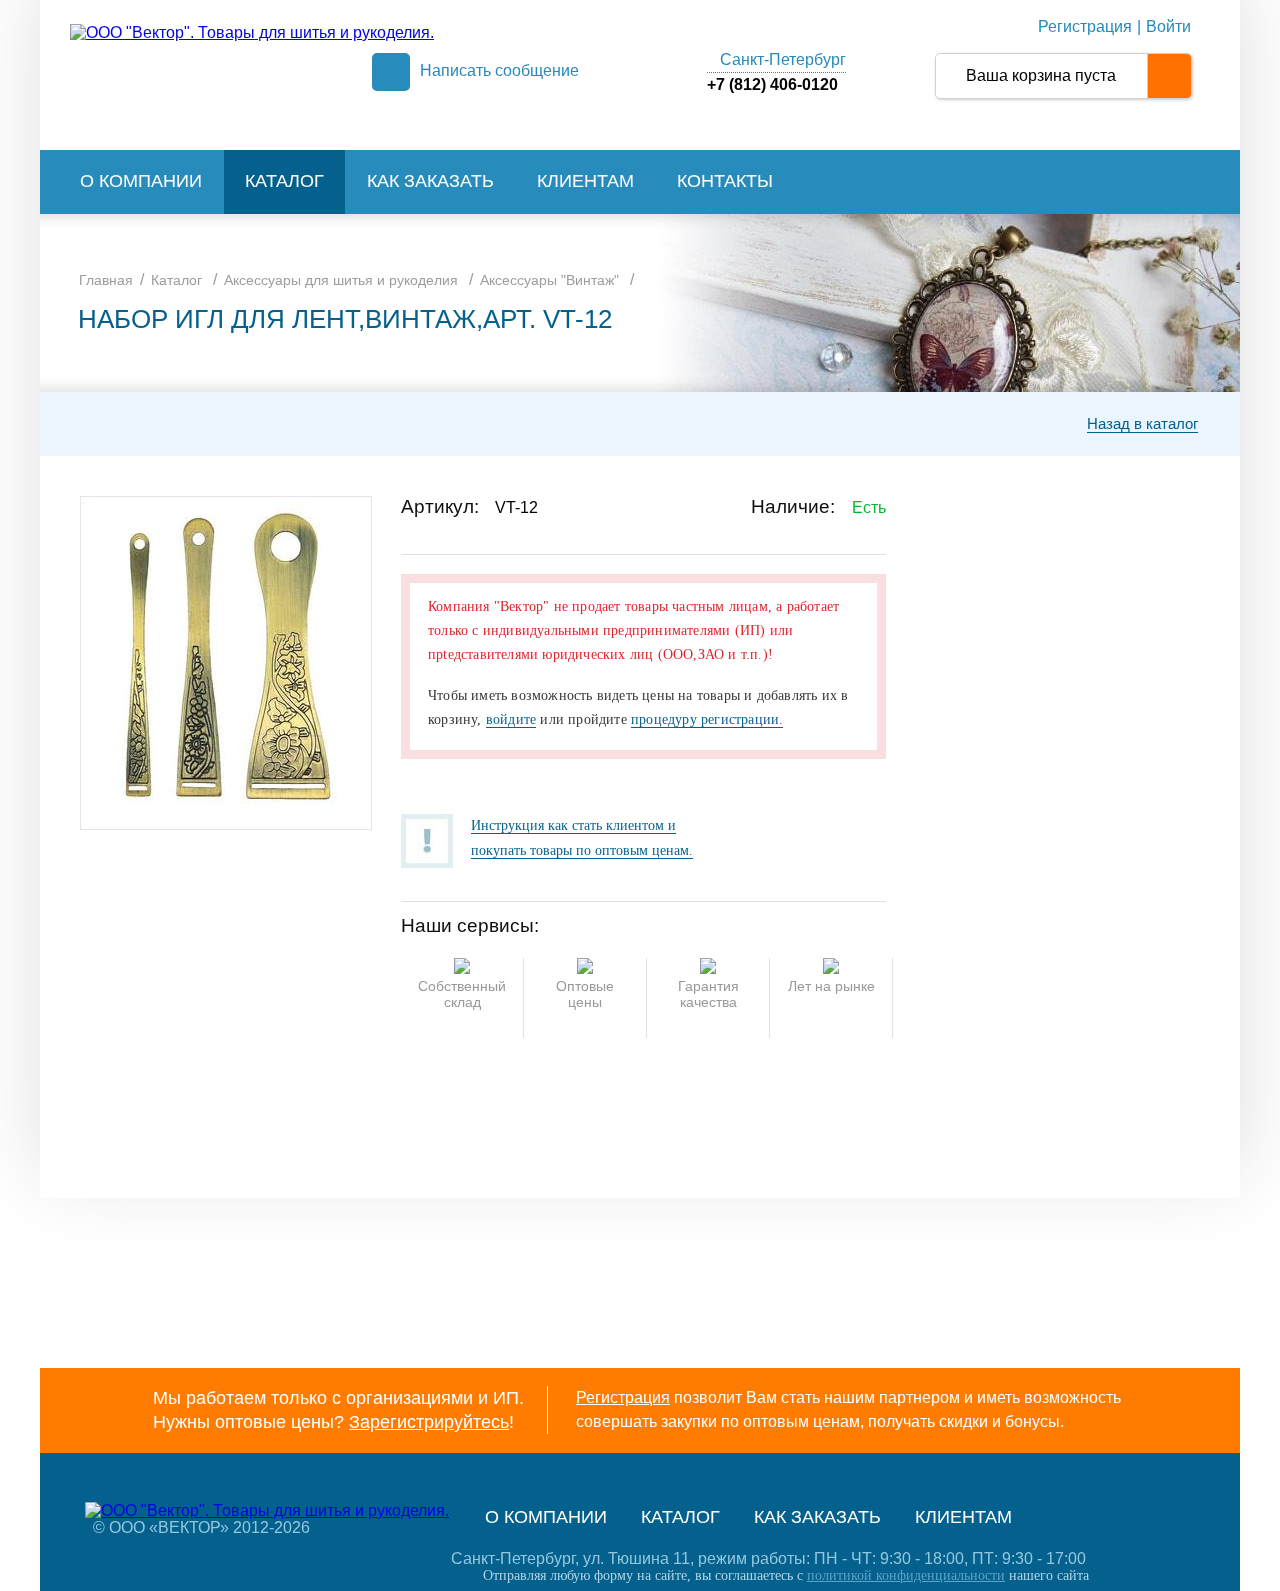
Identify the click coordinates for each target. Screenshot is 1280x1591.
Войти (1168, 26)
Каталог (284, 181)
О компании (141, 181)
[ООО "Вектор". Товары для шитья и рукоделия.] (252, 32)
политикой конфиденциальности (906, 1575)
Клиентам (585, 181)
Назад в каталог (1142, 423)
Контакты (725, 181)
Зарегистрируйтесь (429, 1422)
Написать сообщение (499, 70)
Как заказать (430, 181)
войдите (511, 719)
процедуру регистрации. (707, 719)
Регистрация (1085, 26)
